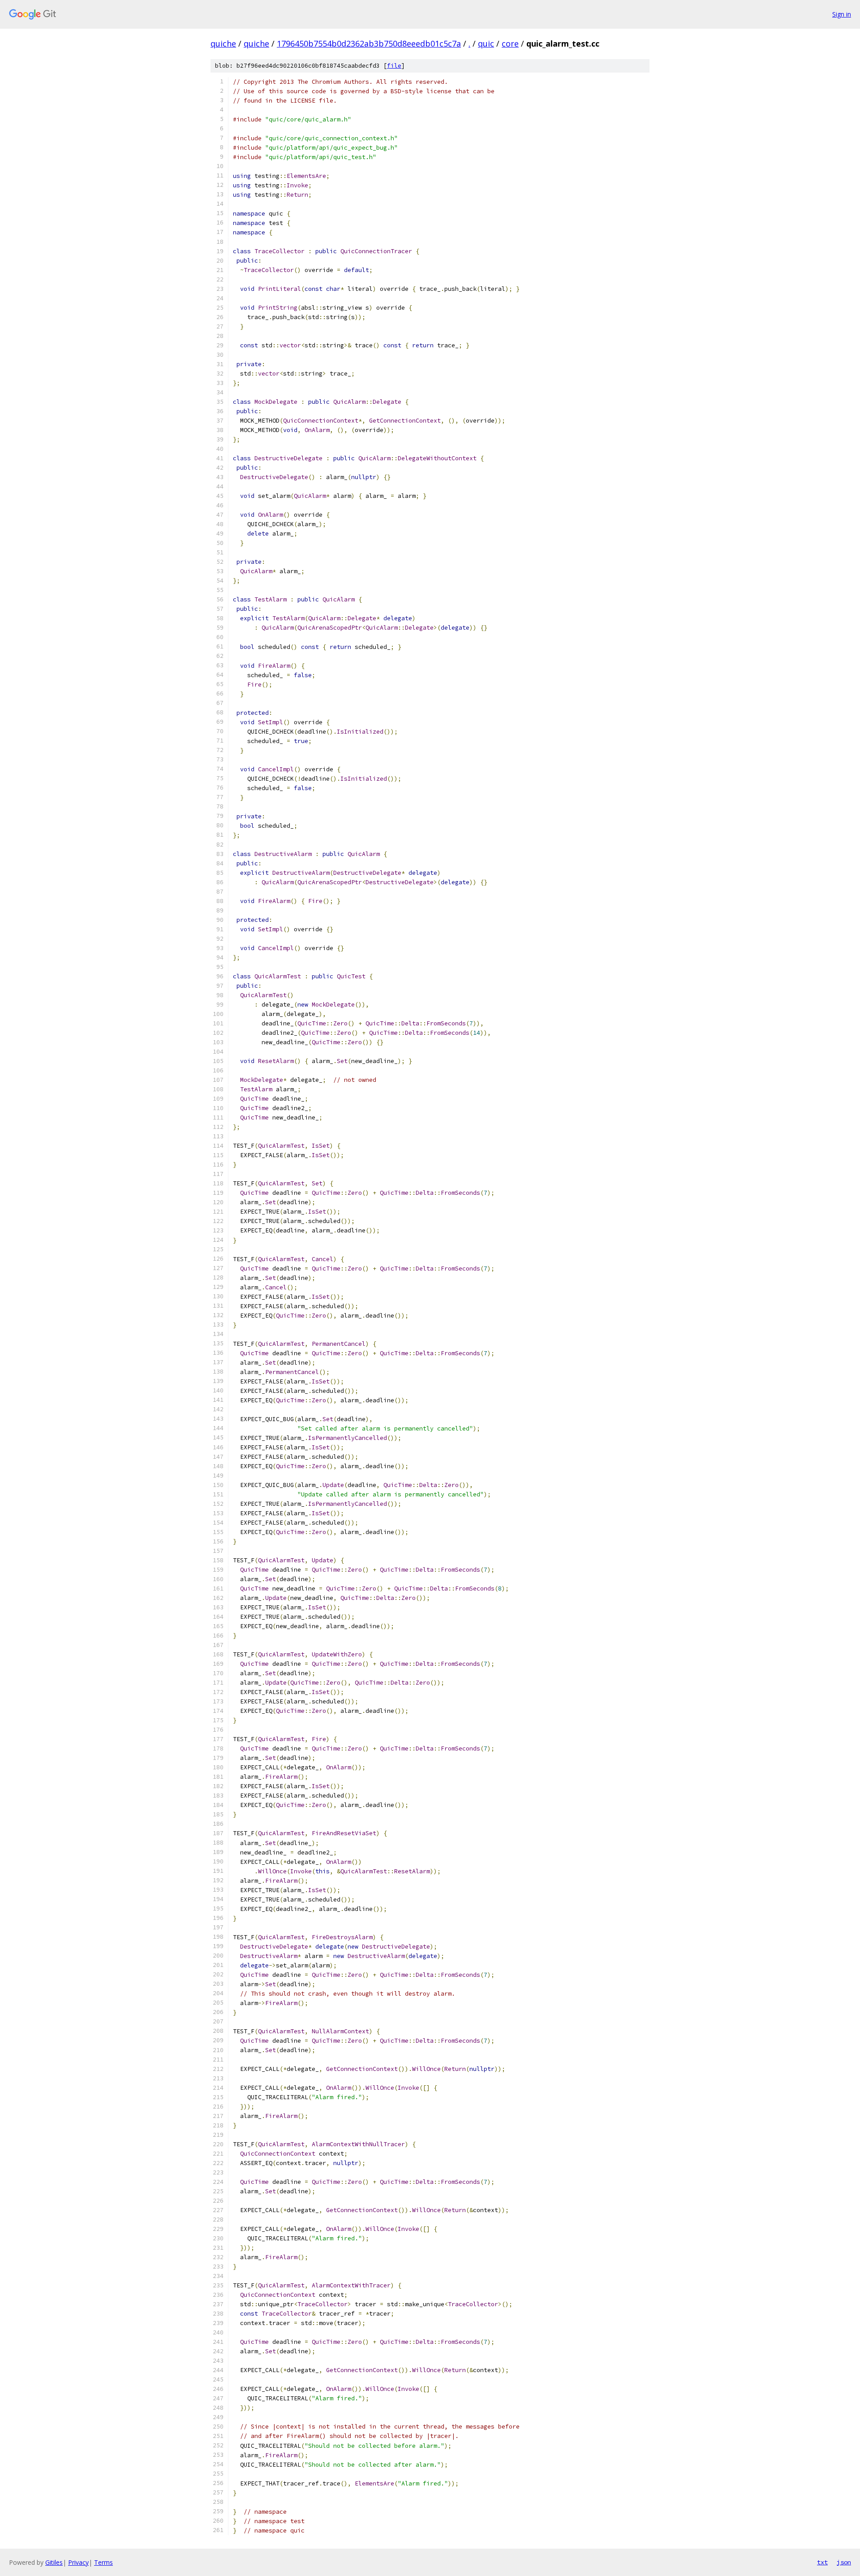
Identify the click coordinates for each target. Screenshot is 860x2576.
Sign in (842, 14)
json (844, 2562)
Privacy (78, 2562)
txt (822, 2562)
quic (486, 43)
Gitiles (54, 2562)
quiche (223, 43)
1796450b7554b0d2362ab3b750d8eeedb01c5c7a (369, 43)
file (394, 66)
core (510, 43)
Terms (103, 2562)
